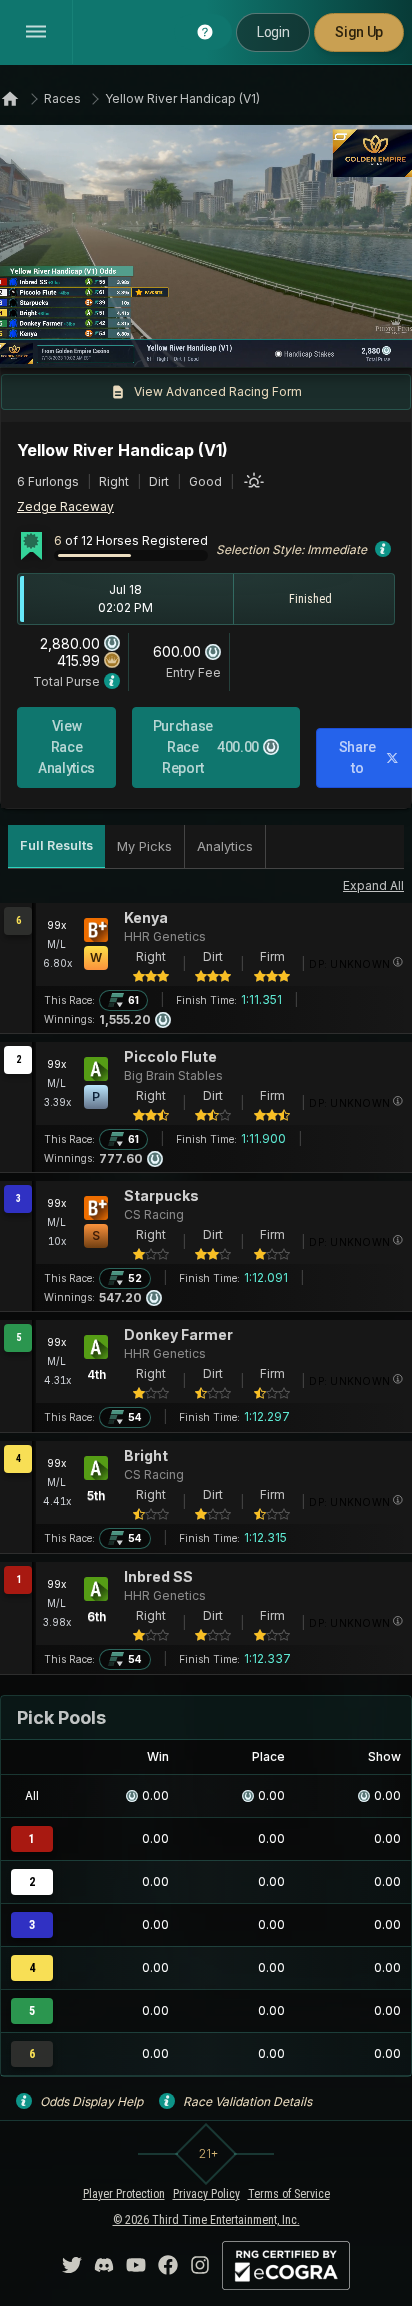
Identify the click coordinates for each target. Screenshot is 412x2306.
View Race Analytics (66, 747)
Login (273, 32)
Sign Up (359, 32)
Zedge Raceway (65, 506)
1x (83, 339)
